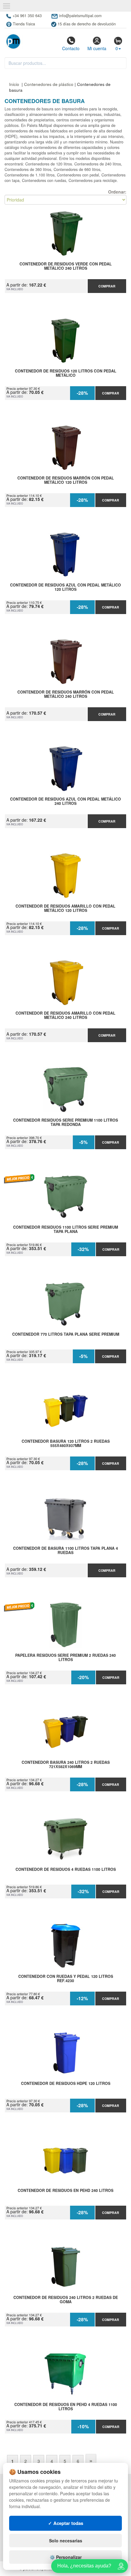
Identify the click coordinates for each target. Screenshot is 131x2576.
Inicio (14, 84)
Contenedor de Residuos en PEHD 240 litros (65, 2191)
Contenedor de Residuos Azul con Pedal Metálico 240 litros (65, 801)
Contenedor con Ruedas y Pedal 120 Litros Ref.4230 (66, 1979)
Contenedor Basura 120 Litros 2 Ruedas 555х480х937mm (66, 1444)
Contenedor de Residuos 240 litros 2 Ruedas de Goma (66, 2300)
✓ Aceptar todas (66, 2523)
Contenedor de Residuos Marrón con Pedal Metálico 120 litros (66, 480)
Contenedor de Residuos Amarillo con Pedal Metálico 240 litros (65, 1016)
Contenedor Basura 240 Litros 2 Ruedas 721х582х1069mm (66, 1765)
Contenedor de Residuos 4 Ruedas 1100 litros (66, 1870)
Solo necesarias (66, 2541)
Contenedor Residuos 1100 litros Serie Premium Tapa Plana (65, 1230)
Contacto (71, 48)
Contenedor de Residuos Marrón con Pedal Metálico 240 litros (66, 694)
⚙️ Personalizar (66, 2557)
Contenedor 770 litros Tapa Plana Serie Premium (66, 1334)
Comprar (107, 286)
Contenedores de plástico (49, 84)
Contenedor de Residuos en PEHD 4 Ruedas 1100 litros (66, 2407)
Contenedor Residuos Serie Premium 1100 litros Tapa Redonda (65, 1123)
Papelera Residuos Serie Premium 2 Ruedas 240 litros (65, 1658)
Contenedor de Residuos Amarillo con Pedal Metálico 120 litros (65, 909)
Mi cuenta (97, 48)
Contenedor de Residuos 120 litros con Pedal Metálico (66, 373)
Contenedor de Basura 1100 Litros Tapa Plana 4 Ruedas (65, 1551)
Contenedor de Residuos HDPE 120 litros (66, 2084)
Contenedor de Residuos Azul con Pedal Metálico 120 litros (65, 587)
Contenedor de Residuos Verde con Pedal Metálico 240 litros (66, 266)
